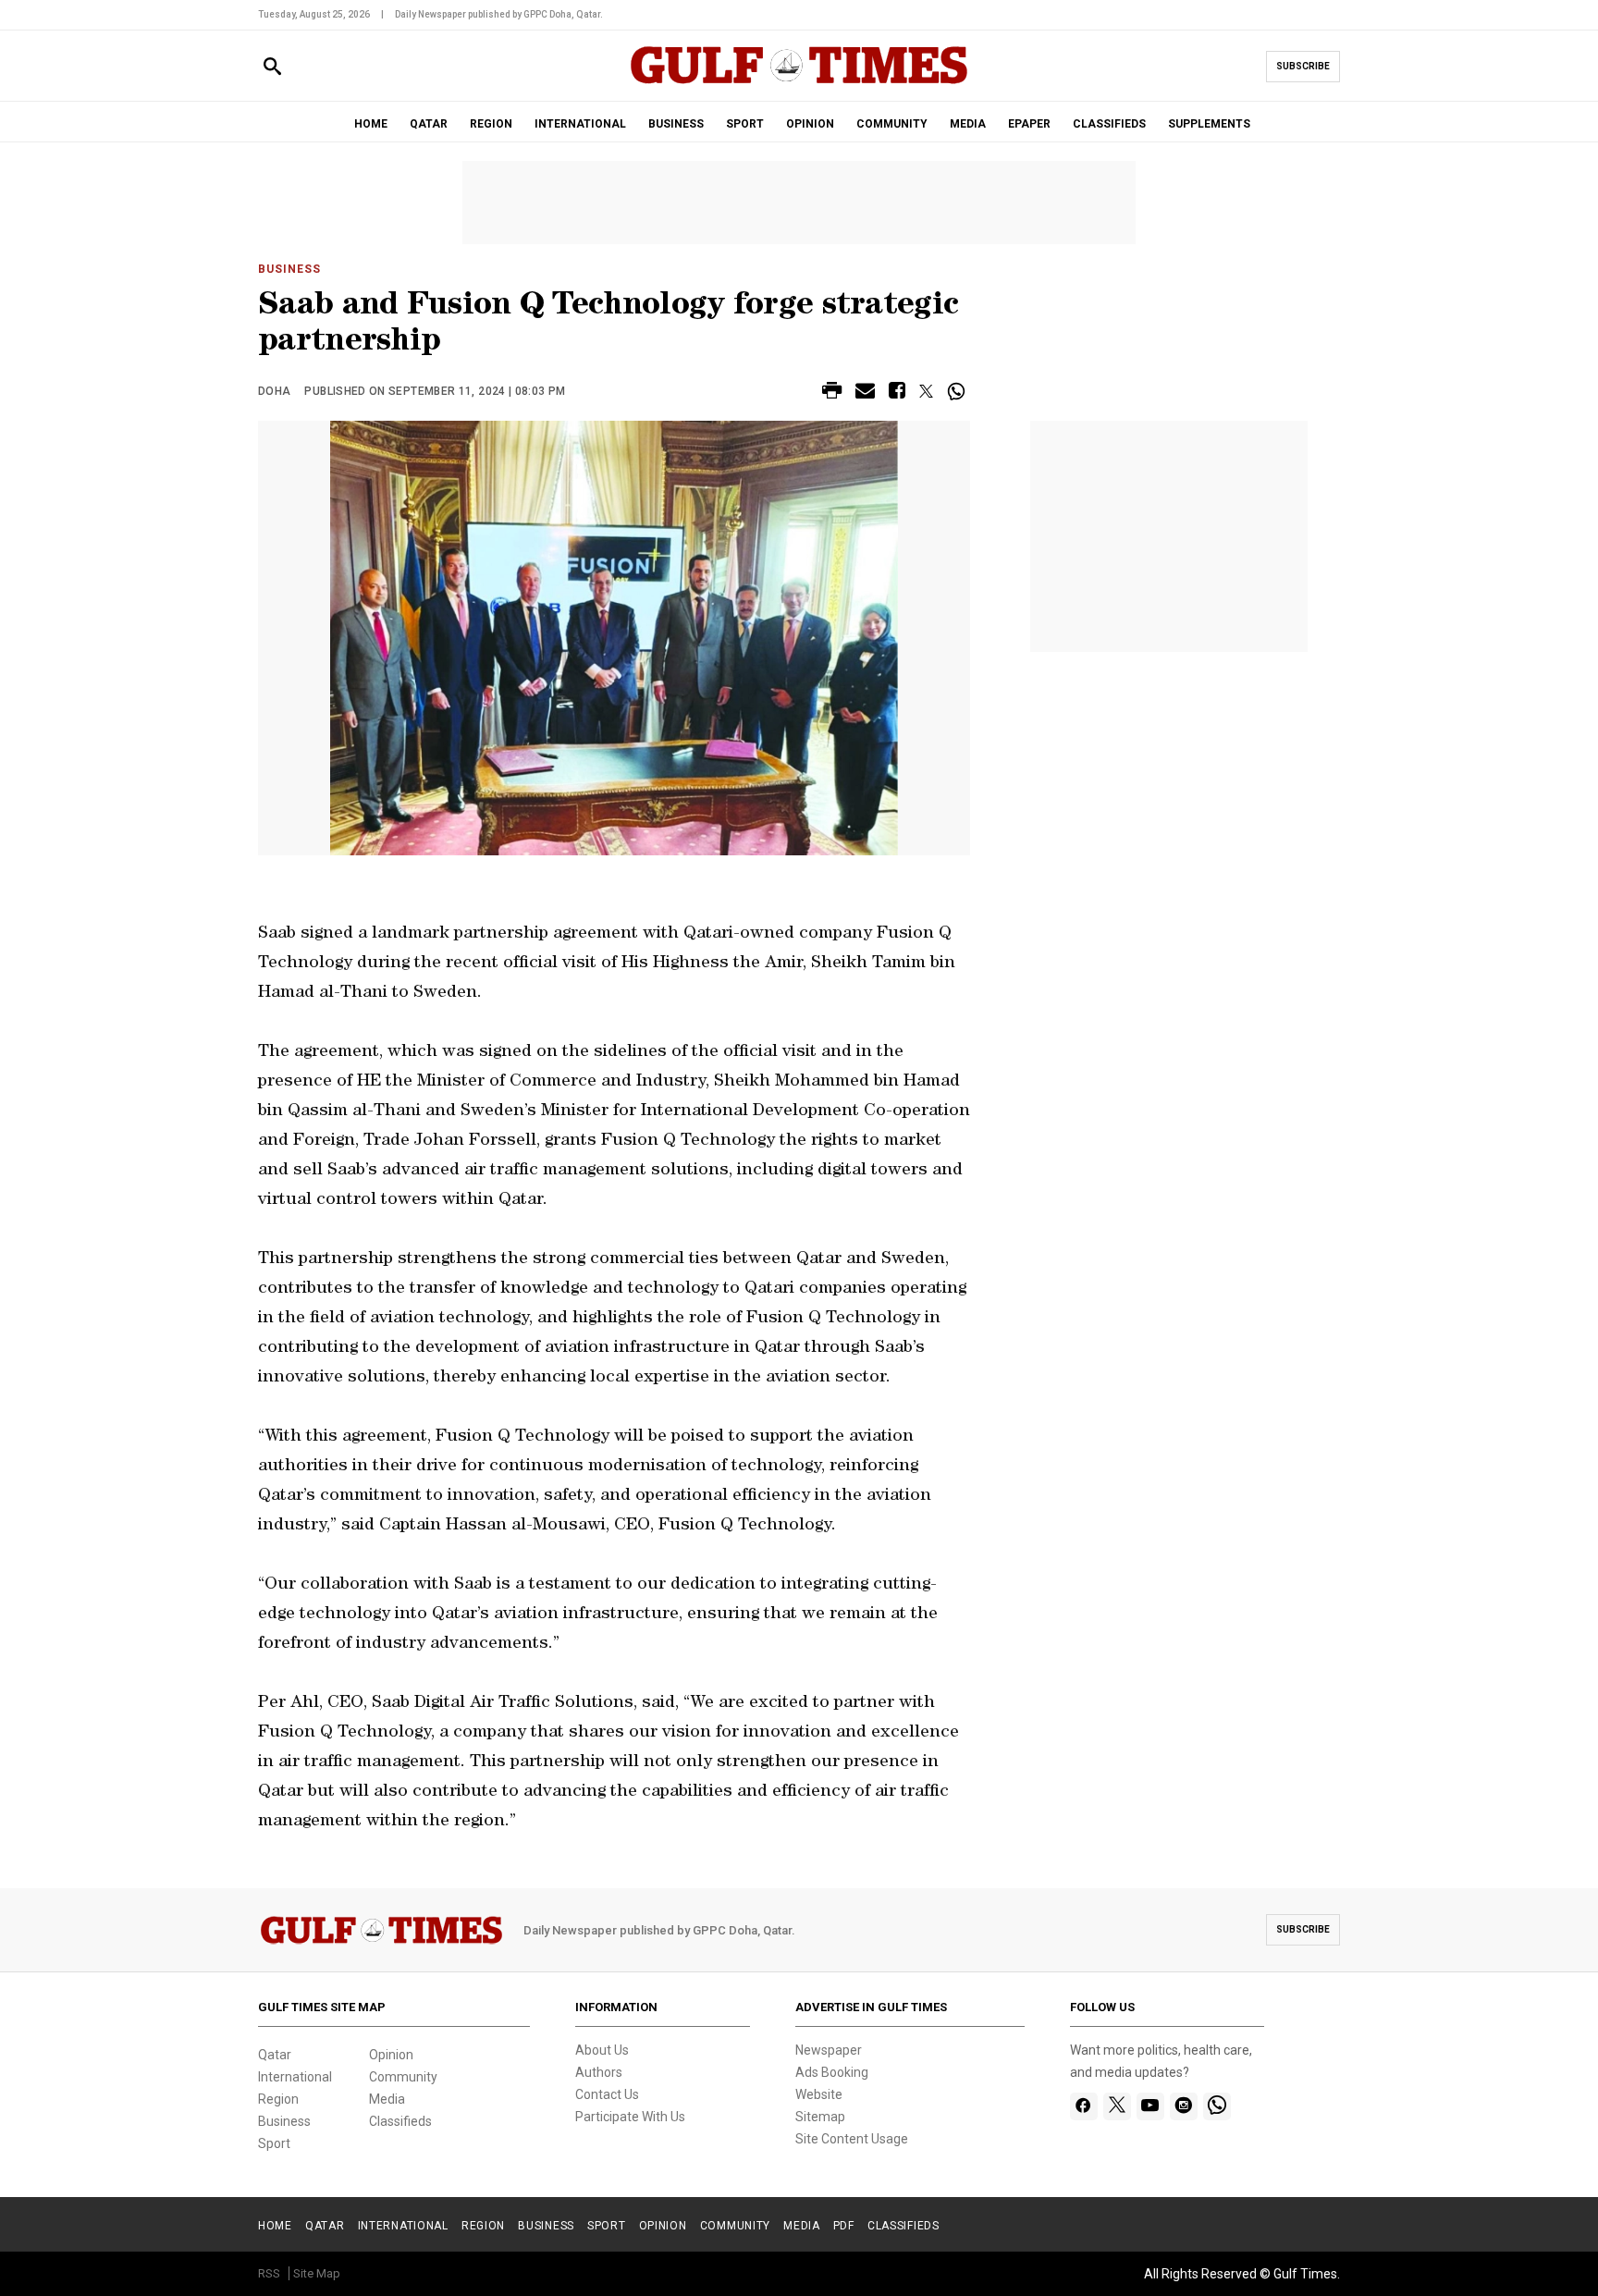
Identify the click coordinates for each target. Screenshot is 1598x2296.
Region (278, 2099)
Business (289, 269)
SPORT (745, 124)
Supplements (1209, 124)
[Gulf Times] (799, 83)
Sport (274, 2143)
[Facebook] (1083, 2106)
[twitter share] (926, 391)
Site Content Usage (852, 2139)
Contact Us (607, 2094)
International (295, 2077)
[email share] (865, 393)
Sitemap (820, 2117)
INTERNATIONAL (580, 124)
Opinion (391, 2055)
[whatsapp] (1217, 2106)
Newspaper (829, 2050)
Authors (599, 2072)
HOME (371, 124)
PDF (844, 2226)
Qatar (275, 2055)
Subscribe (1303, 66)
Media (387, 2099)
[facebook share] (897, 393)
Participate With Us (630, 2117)
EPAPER (1029, 124)
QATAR (429, 124)
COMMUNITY (892, 124)
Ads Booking (832, 2072)
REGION (491, 124)
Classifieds (400, 2121)
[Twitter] (1117, 2106)
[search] (272, 67)
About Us (602, 2050)
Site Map (317, 2273)
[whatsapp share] (959, 391)
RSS (269, 2273)
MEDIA (968, 124)
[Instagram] (1183, 2106)
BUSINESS (676, 124)
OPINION (810, 124)
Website (819, 2094)
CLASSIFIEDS (1109, 124)
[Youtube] (1150, 2106)
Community (403, 2077)
